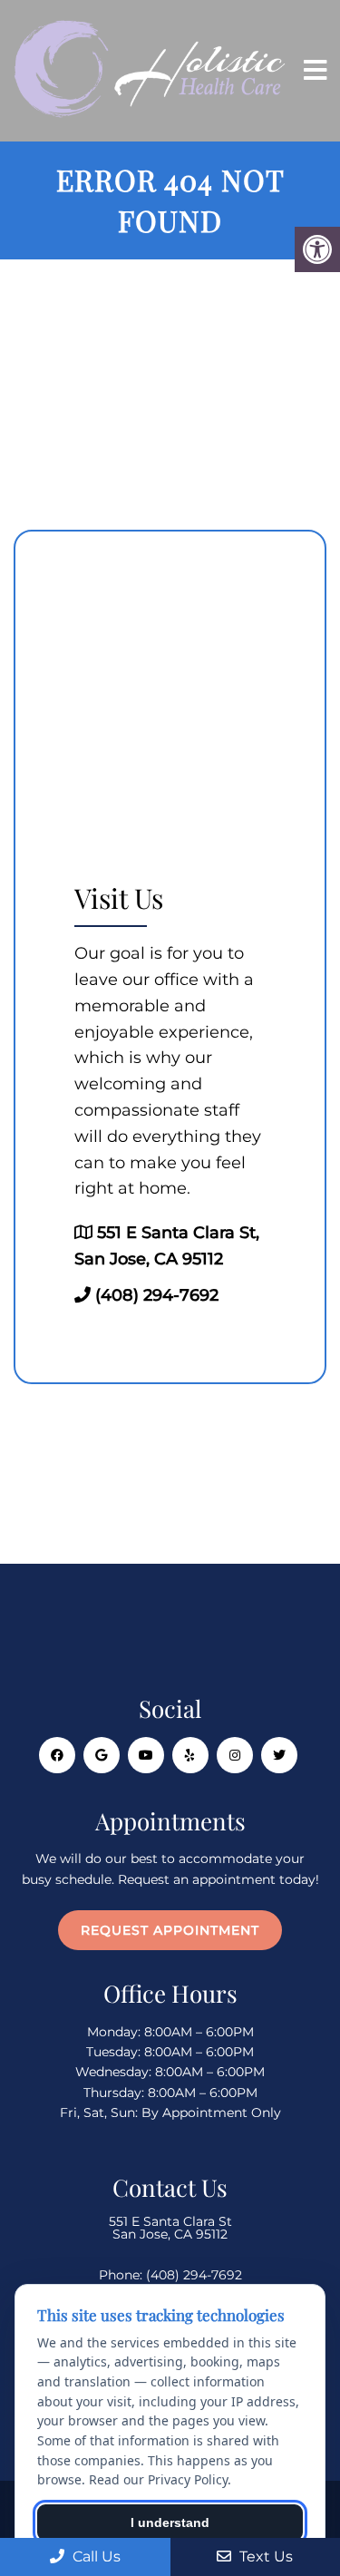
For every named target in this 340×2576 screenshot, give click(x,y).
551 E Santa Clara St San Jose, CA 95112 (170, 2228)
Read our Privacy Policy (158, 2479)
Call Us (95, 2556)
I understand (170, 2522)
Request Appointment (170, 1930)
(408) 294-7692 (157, 1295)
